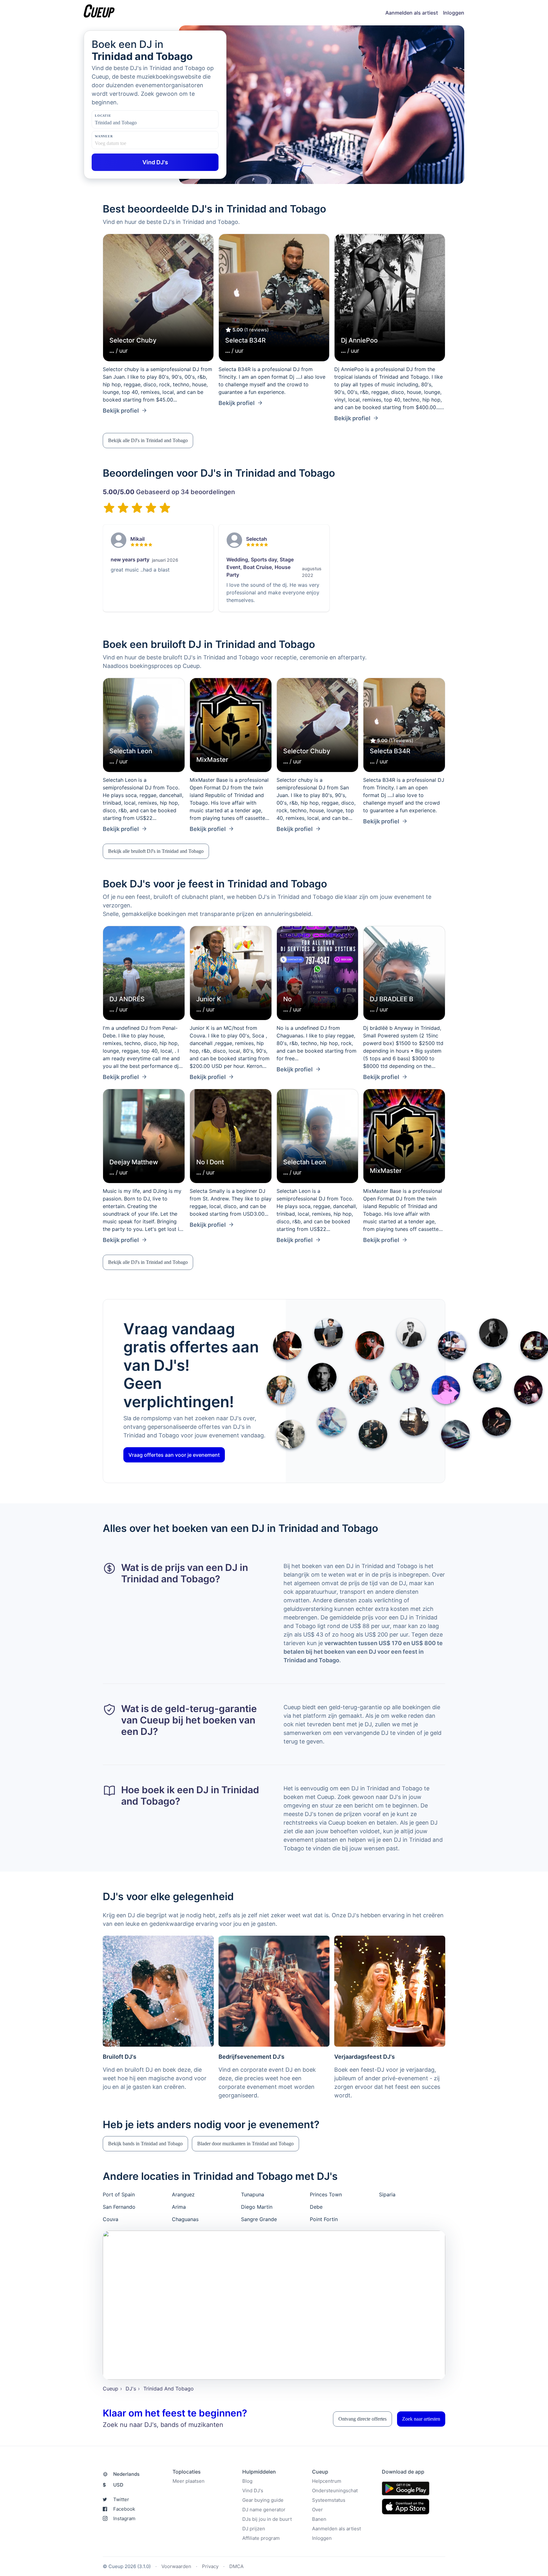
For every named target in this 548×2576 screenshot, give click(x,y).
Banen (319, 2519)
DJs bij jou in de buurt (267, 2519)
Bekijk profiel (121, 411)
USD (113, 2485)
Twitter (121, 2499)
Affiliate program (261, 2538)
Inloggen (454, 13)
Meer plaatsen (189, 2481)
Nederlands (126, 2474)
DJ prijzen (254, 2529)
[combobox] (127, 123)
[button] (148, 441)
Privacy (210, 2566)
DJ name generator (264, 2510)
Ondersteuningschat (335, 2491)
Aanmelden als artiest (412, 13)
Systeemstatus (329, 2500)
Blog (247, 2481)
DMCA (236, 2566)
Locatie (103, 116)
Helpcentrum (327, 2481)
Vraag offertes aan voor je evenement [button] (174, 1455)
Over (317, 2510)
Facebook (124, 2509)
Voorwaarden (176, 2566)
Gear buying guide (263, 2500)
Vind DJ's (253, 2491)
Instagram (124, 2518)
